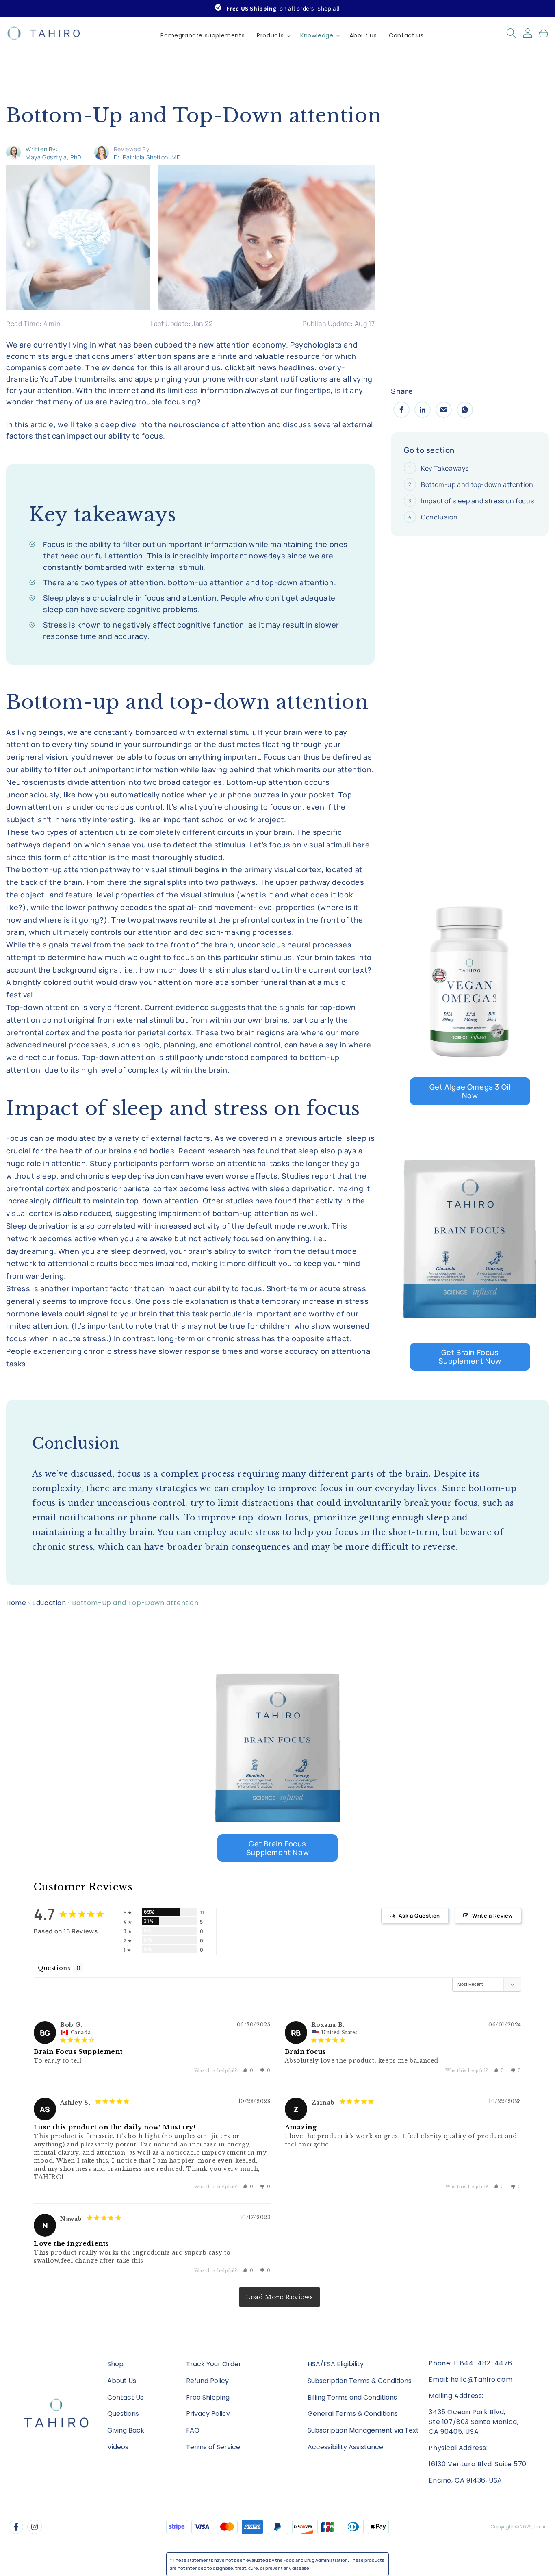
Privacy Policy (208, 2414)
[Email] (444, 410)
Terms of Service (213, 2447)
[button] (272, 35)
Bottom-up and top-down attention (477, 484)
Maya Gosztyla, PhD (53, 157)
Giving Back (126, 2430)
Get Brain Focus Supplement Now (470, 1356)
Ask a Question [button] (419, 1916)
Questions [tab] (54, 1968)
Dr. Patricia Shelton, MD (147, 157)
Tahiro (541, 2527)
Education (49, 1603)
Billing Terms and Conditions (352, 2397)
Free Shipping (208, 2397)
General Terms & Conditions (353, 2414)
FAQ (193, 2430)
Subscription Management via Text (363, 2430)
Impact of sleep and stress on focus (477, 501)
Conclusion (439, 517)
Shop (115, 2364)
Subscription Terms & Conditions (360, 2381)
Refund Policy (207, 2381)
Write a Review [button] (492, 1916)
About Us (122, 2381)
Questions (123, 2414)
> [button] (280, 2297)
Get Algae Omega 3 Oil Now (470, 1091)
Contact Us (125, 2397)
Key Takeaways (445, 468)
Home (16, 1603)
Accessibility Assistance (345, 2447)
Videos (118, 2447)
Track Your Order (214, 2364)
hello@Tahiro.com (482, 2379)
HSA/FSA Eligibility (336, 2364)
